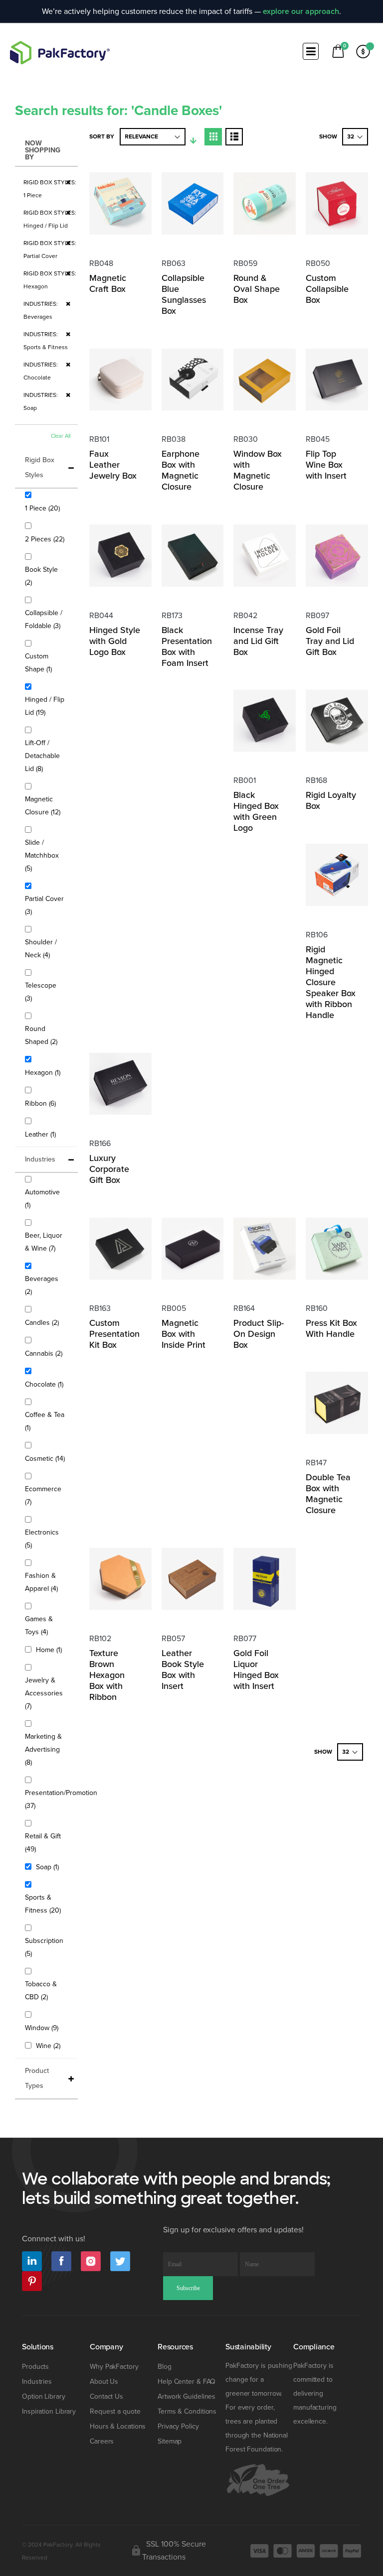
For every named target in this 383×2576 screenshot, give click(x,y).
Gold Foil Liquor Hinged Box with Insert (256, 1670)
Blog (165, 2367)
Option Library (44, 2396)
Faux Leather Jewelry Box (113, 465)
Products (35, 2367)
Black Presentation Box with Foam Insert (187, 646)
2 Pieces (46, 539)
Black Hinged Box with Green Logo (256, 811)
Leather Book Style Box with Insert (183, 1670)
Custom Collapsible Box (327, 289)
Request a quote (115, 2411)
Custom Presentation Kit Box (114, 1334)
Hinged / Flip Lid (45, 706)
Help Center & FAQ (187, 2382)
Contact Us (106, 2396)
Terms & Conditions (187, 2411)
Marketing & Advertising (43, 1749)
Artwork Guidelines (187, 2396)
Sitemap (170, 2441)
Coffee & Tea (45, 1421)
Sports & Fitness (46, 1904)
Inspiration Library (49, 2411)
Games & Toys (44, 1625)
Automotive (42, 1199)
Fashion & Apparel (46, 1582)
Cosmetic (46, 1458)
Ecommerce (43, 1495)
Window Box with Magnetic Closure (258, 470)
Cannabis (45, 1353)
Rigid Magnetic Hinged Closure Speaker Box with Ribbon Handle (331, 982)
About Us (104, 2382)
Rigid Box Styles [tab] (40, 467)
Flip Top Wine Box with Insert (326, 465)
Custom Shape (44, 663)
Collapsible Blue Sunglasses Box (184, 294)
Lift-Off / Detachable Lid (42, 756)
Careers (102, 2441)
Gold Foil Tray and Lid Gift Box (330, 641)
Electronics (42, 1539)
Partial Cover (44, 905)
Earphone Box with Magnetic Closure (181, 470)
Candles (43, 1322)
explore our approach (301, 11)
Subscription (44, 1947)
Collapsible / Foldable (46, 619)
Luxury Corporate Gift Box (109, 1169)
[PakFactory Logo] (60, 53)
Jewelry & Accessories (44, 1693)
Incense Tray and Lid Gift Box (258, 641)
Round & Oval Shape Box (257, 289)
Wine (49, 2046)
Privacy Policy (178, 2426)
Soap (49, 1867)
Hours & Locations (118, 2426)
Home (50, 1650)
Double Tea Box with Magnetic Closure (328, 1494)
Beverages (42, 1285)
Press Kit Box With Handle (331, 1328)
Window (43, 2028)
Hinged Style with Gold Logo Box (115, 641)
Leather (42, 1134)
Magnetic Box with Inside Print (184, 1334)
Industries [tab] (40, 1159)
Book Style (41, 576)
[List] (234, 137)
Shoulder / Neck (45, 949)
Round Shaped (46, 1035)
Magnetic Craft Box (108, 283)
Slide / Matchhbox (42, 855)
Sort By (102, 137)
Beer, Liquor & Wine (46, 1242)
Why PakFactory (114, 2367)
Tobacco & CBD (44, 1991)
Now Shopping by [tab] (43, 150)
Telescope (41, 992)
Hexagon (44, 1072)
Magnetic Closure (46, 806)
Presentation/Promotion (61, 1799)
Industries (37, 2382)
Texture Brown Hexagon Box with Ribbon (107, 1675)
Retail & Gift (43, 1843)
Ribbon (42, 1103)
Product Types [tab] (37, 2078)
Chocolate (45, 1384)
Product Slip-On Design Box (259, 1334)
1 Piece (44, 508)
